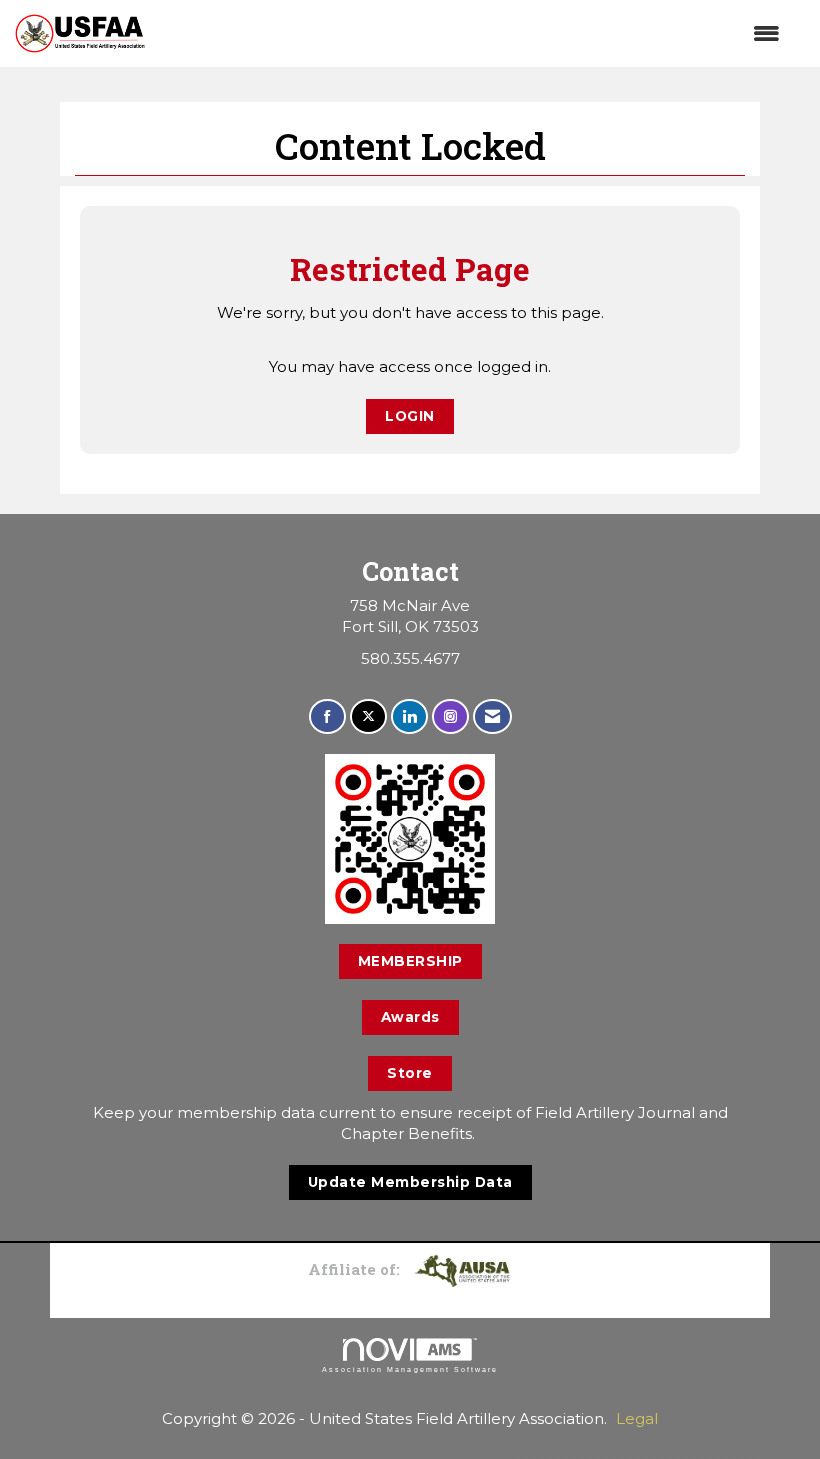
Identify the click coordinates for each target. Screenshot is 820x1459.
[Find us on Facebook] (327, 716)
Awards (410, 1017)
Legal (637, 1418)
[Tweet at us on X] (368, 716)
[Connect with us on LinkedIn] (409, 716)
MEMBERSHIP (410, 961)
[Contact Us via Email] (492, 716)
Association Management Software (410, 1369)
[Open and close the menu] (472, 33)
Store (410, 1073)
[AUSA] (462, 1269)
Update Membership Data (410, 1182)
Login (410, 416)
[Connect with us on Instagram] (450, 716)
